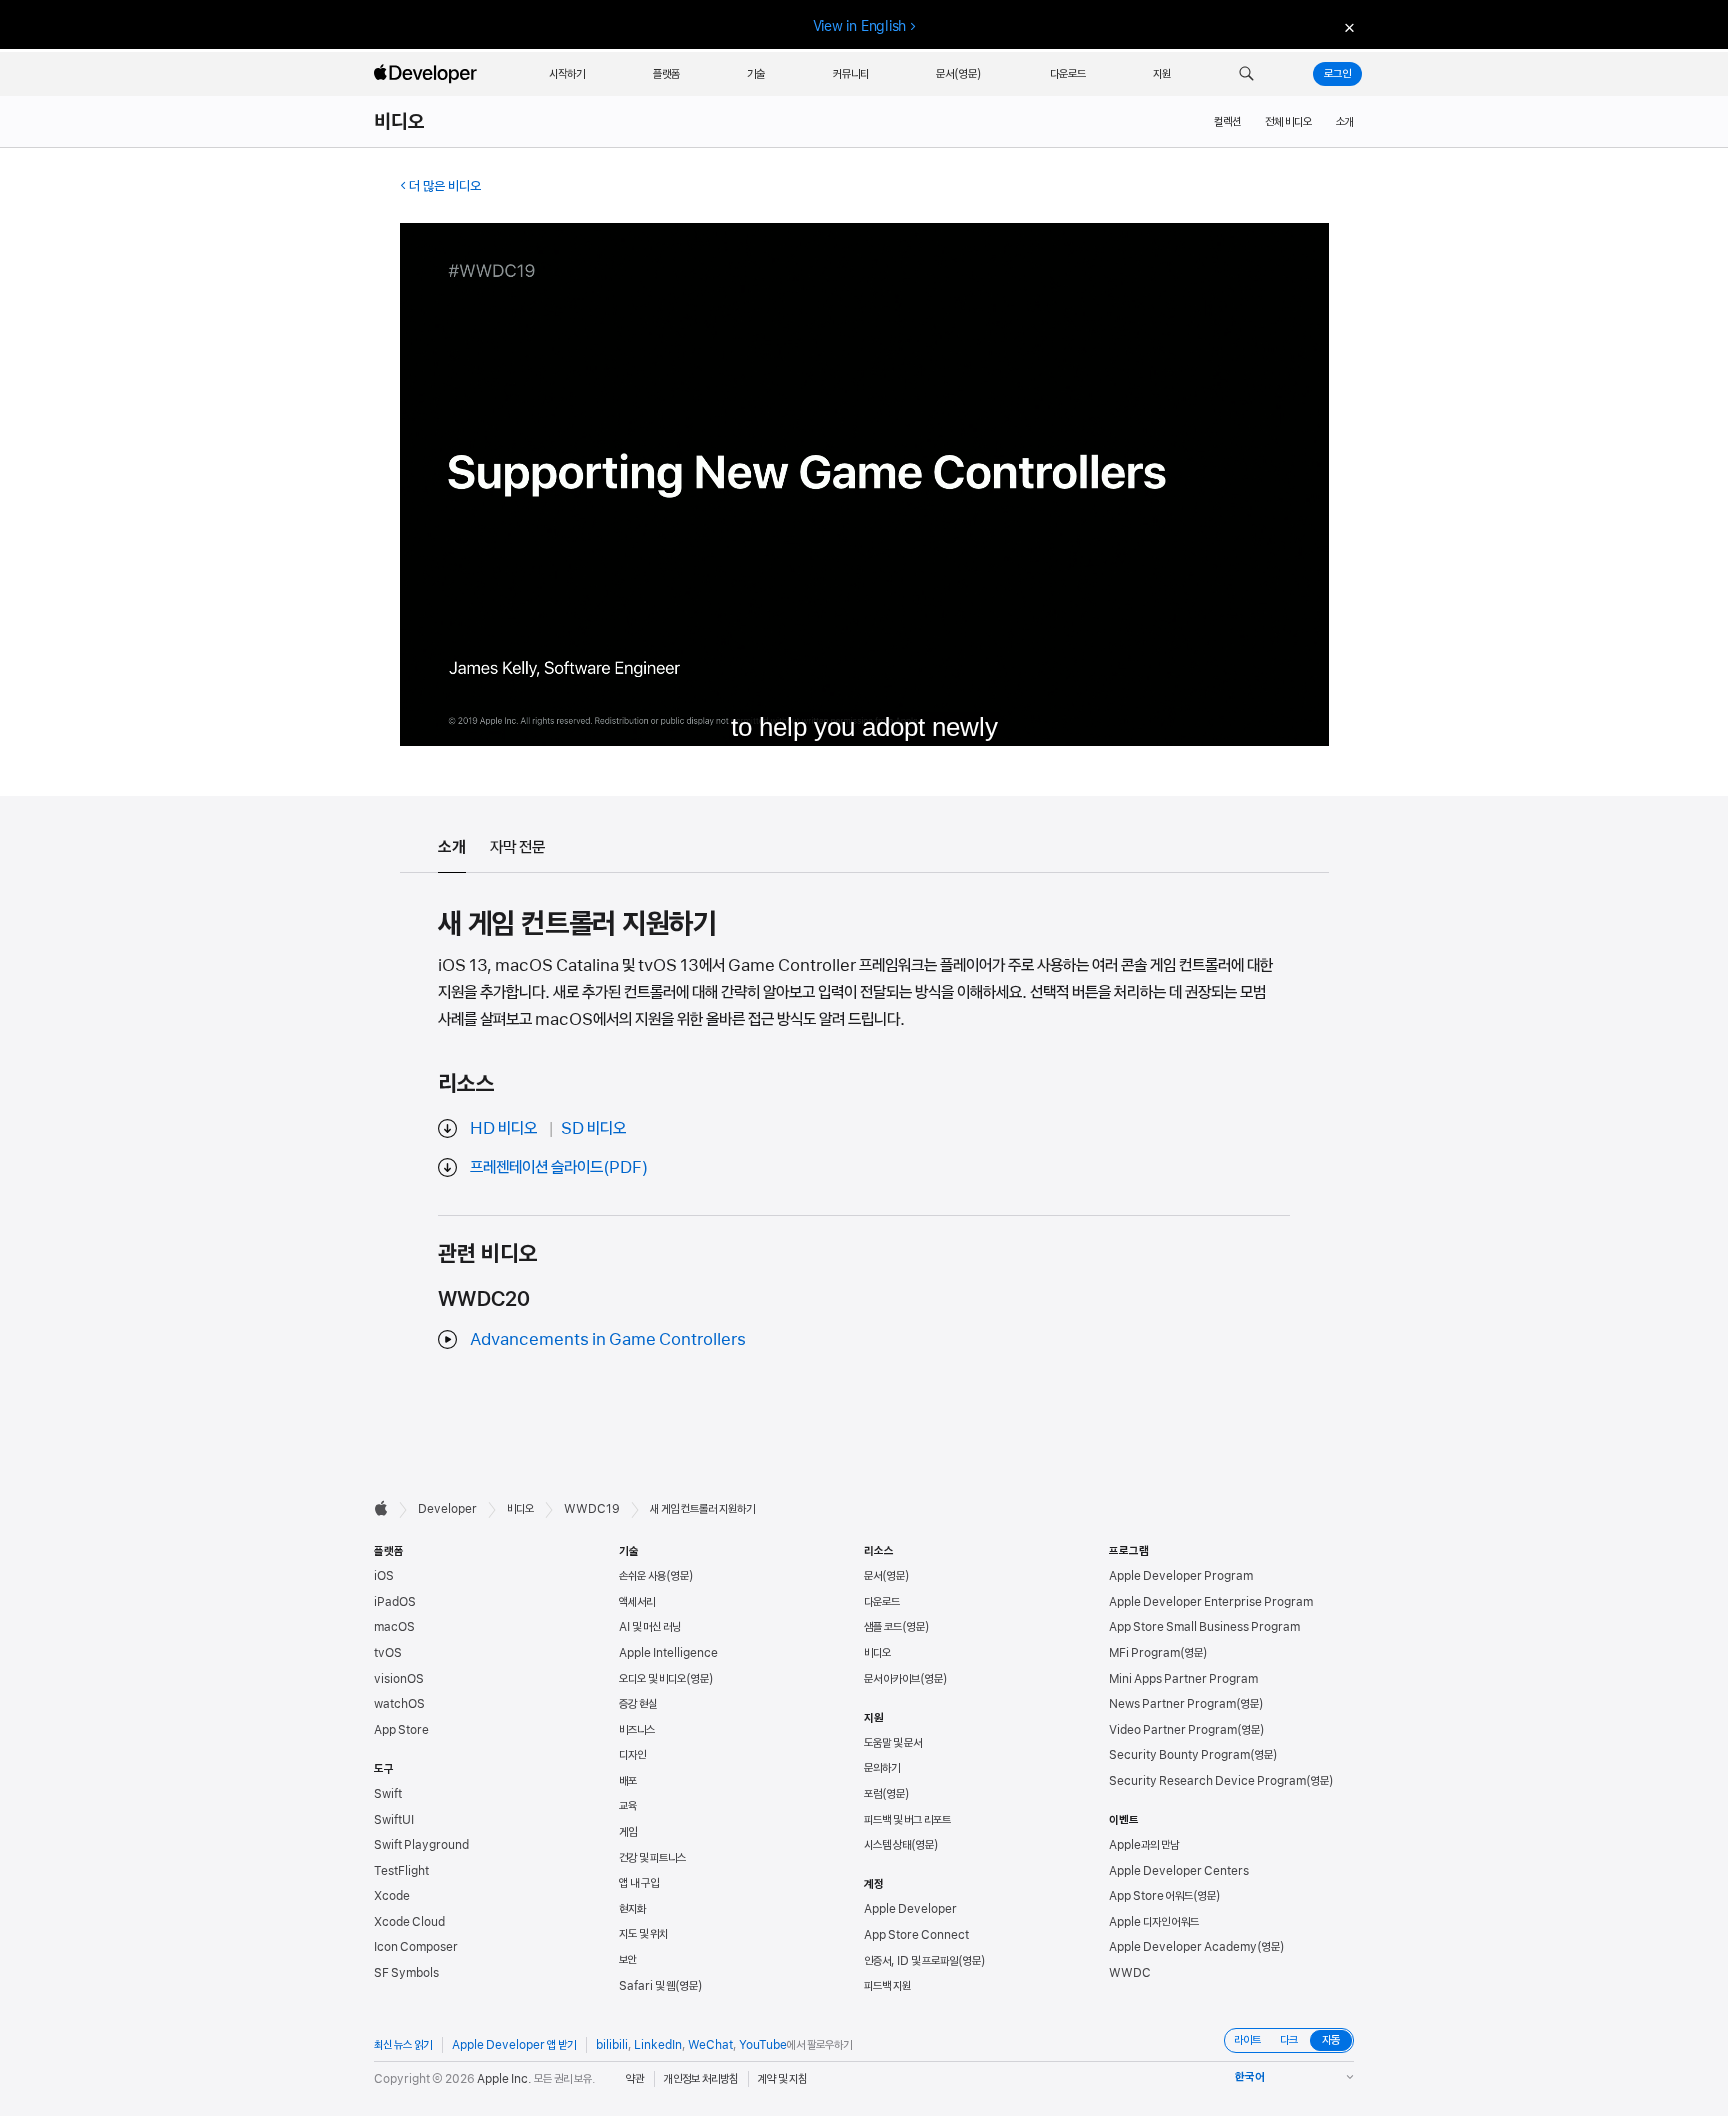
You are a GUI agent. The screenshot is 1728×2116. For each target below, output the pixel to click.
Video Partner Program (1173, 1730)
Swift (388, 1794)
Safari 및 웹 (647, 1986)
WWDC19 (592, 1509)
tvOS (388, 1653)
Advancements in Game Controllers (608, 1339)
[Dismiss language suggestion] (1347, 26)
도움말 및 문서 (893, 1743)
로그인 (1337, 74)
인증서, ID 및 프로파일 (911, 1961)
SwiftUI (394, 1820)
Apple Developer (910, 1909)
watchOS (399, 1704)
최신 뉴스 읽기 (403, 2045)
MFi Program (1144, 1653)
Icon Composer (416, 1947)
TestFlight (401, 1871)
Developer (447, 1509)
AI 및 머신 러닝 (650, 1627)
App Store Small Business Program (1204, 1627)
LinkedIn (658, 2045)
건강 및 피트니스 (652, 1858)
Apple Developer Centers (1179, 1871)
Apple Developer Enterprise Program (1211, 1602)
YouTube (763, 2045)
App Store (401, 1730)
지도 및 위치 (643, 1934)
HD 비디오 (503, 1128)
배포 (628, 1781)
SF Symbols (406, 1973)
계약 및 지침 (782, 2079)
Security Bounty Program (1179, 1755)
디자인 (632, 1755)
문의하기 (882, 1768)
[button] (1246, 74)
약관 (635, 2079)
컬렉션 (1227, 122)
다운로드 (882, 1602)
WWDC (1130, 1973)
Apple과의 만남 (1144, 1845)
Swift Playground (421, 1845)
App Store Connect (916, 1935)
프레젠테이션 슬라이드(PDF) (559, 1167)
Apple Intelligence (668, 1653)
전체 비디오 (1288, 122)
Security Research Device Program (1207, 1781)
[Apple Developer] (428, 74)
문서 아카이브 (892, 1679)
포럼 (873, 1794)
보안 (628, 1960)
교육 (628, 1806)
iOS (384, 1576)
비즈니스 (637, 1730)
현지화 (632, 1909)
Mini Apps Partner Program (1183, 1679)
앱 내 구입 (639, 1883)
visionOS (399, 1679)
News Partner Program (1172, 1704)
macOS (394, 1627)
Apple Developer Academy (1183, 1947)
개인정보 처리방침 (701, 2079)
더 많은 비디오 (445, 186)
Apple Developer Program (1181, 1576)
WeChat (710, 2045)
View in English (860, 26)
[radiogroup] (1289, 2040)
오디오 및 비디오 (652, 1679)
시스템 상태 (887, 1845)
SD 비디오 (593, 1128)
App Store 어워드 (1151, 1896)
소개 (1345, 122)
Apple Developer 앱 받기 (514, 2045)
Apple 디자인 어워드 (1154, 1922)
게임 (628, 1832)
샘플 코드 (883, 1627)
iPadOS (395, 1602)
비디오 (400, 122)
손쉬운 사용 (642, 1576)
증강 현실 (638, 1704)
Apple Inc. (504, 2079)
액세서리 (637, 1602)
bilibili (612, 2045)
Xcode (392, 1896)
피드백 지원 (887, 1986)
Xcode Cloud (409, 1922)
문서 (873, 1576)
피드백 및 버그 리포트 (907, 1820)
